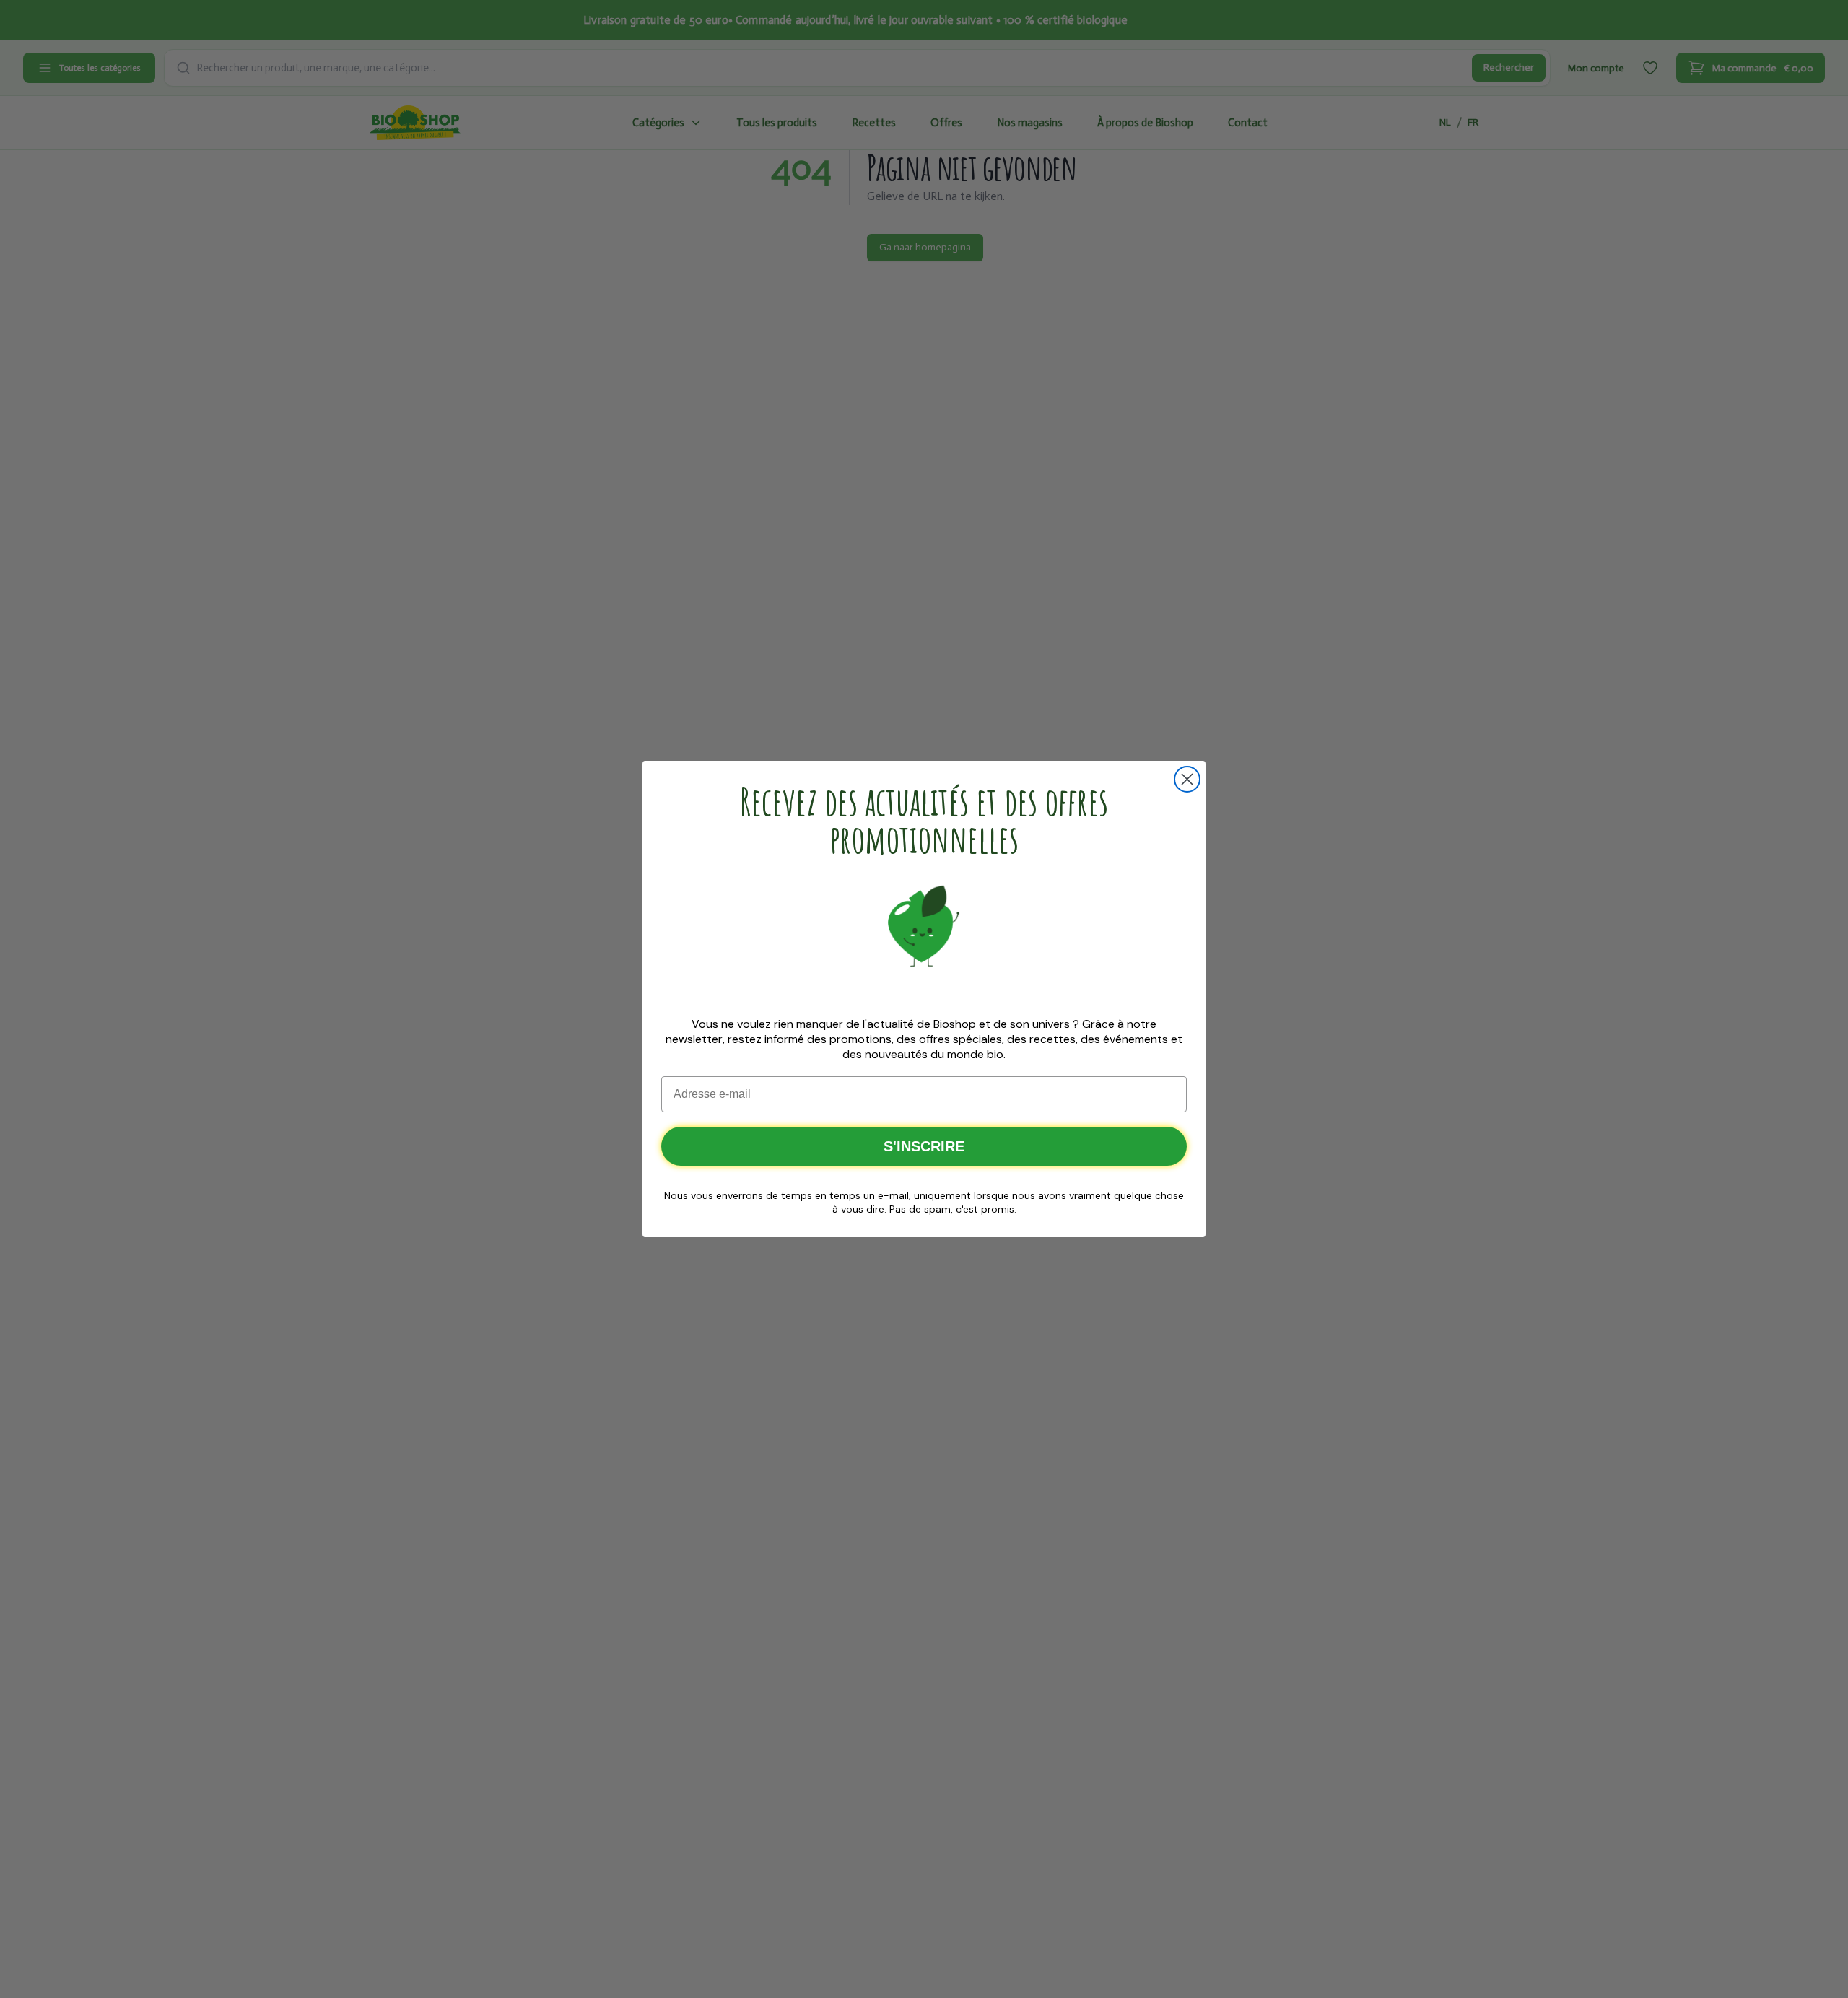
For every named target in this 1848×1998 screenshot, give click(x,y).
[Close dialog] (1187, 779)
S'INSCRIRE (924, 1146)
